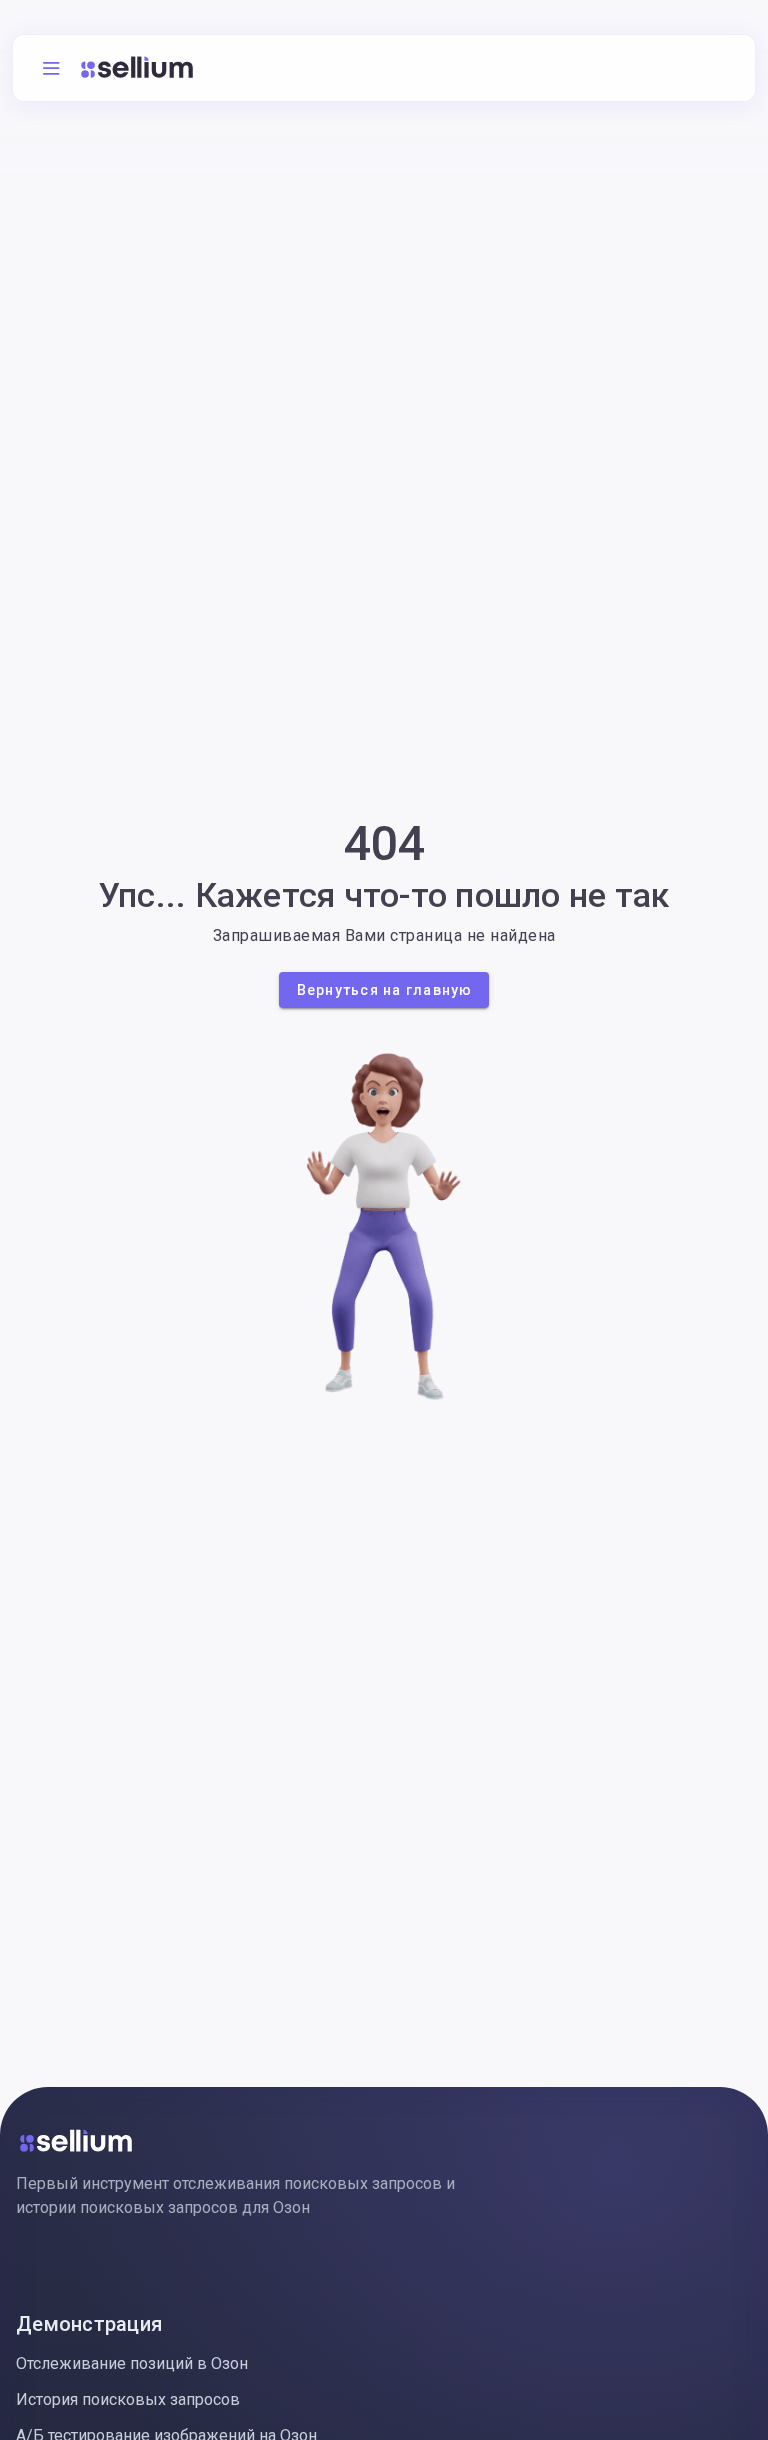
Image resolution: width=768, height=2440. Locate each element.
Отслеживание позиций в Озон (132, 2363)
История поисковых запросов (128, 2399)
